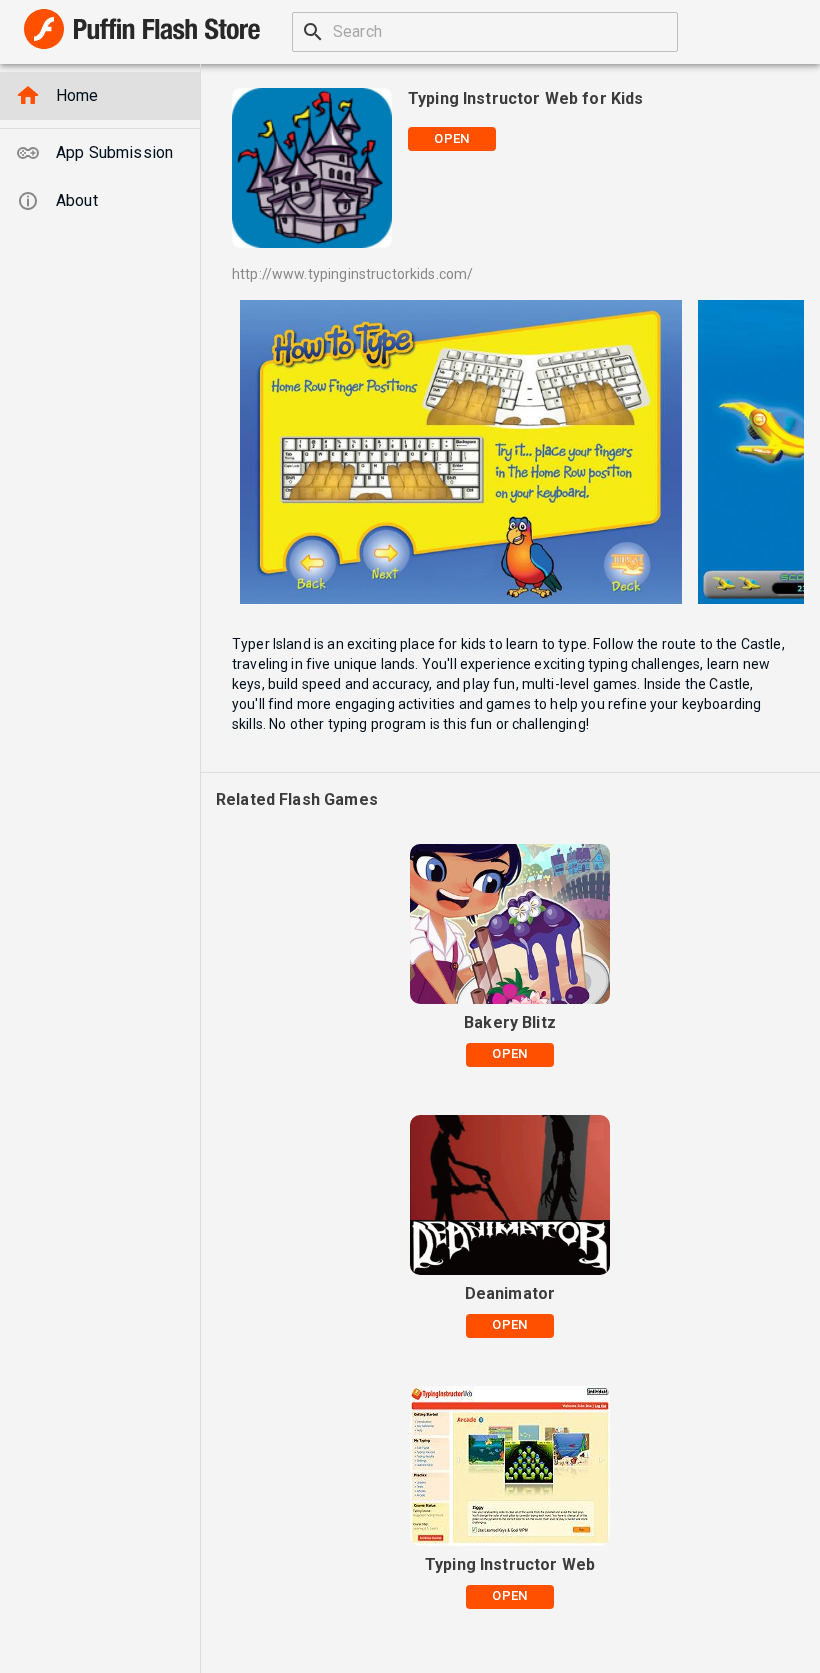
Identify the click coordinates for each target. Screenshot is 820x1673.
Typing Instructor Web (510, 1564)
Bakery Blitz (510, 1022)
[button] (100, 96)
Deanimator (510, 1293)
